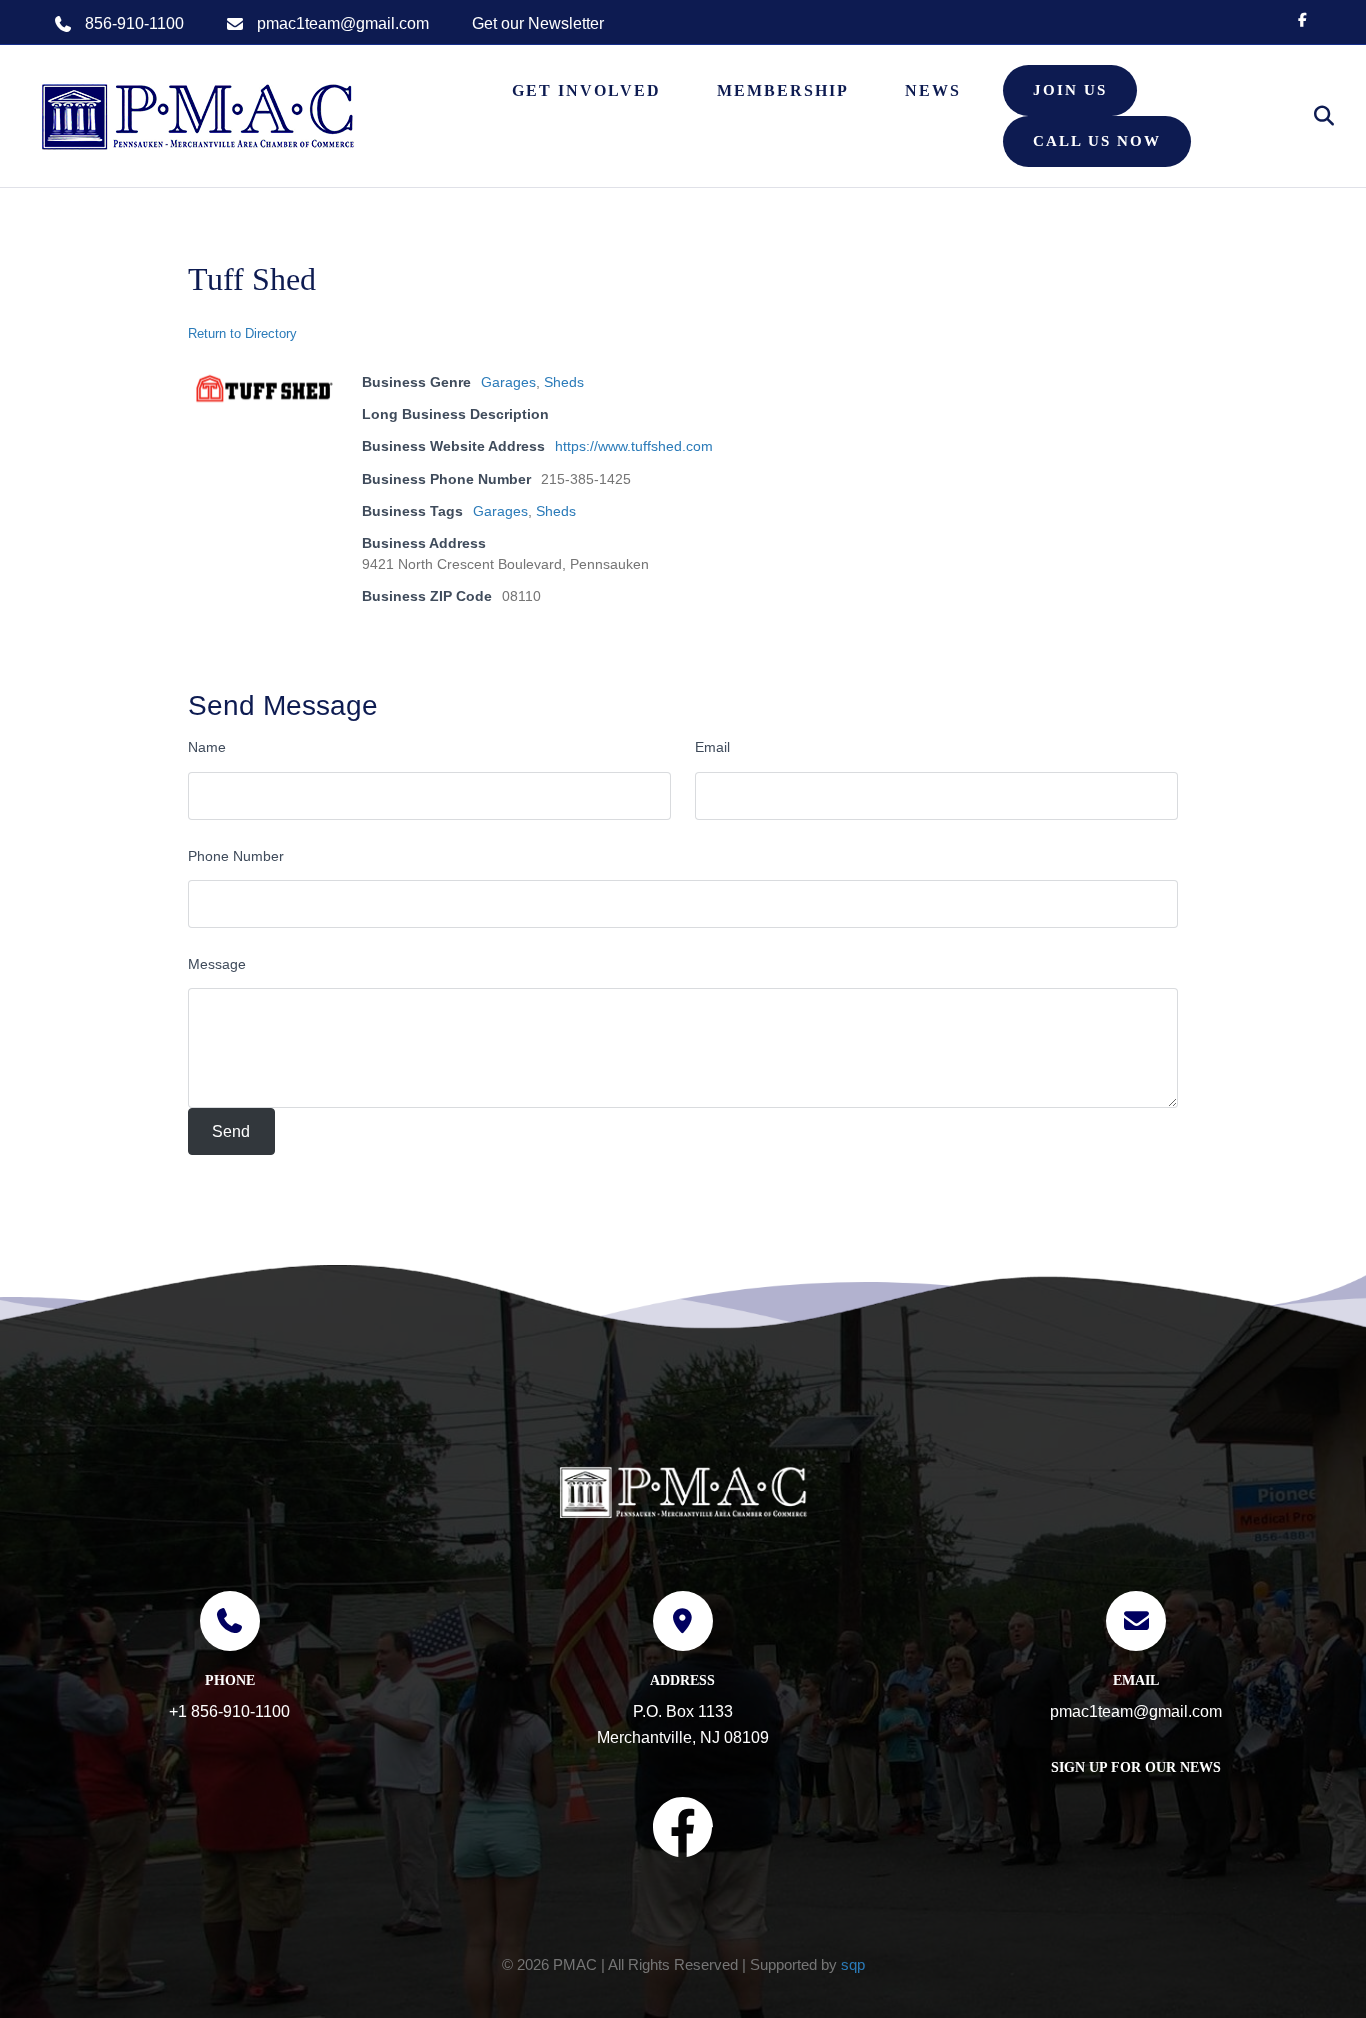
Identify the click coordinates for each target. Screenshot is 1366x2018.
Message (217, 964)
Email (712, 747)
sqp (853, 1964)
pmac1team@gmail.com (343, 23)
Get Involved (586, 90)
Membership (783, 90)
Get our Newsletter (538, 23)
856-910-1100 (134, 23)
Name (207, 747)
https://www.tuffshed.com (634, 446)
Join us (1070, 90)
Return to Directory (242, 333)
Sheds (564, 382)
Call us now (1097, 141)
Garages (508, 382)
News (933, 90)
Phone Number (236, 856)
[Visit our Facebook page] (683, 1831)
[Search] (1313, 116)
